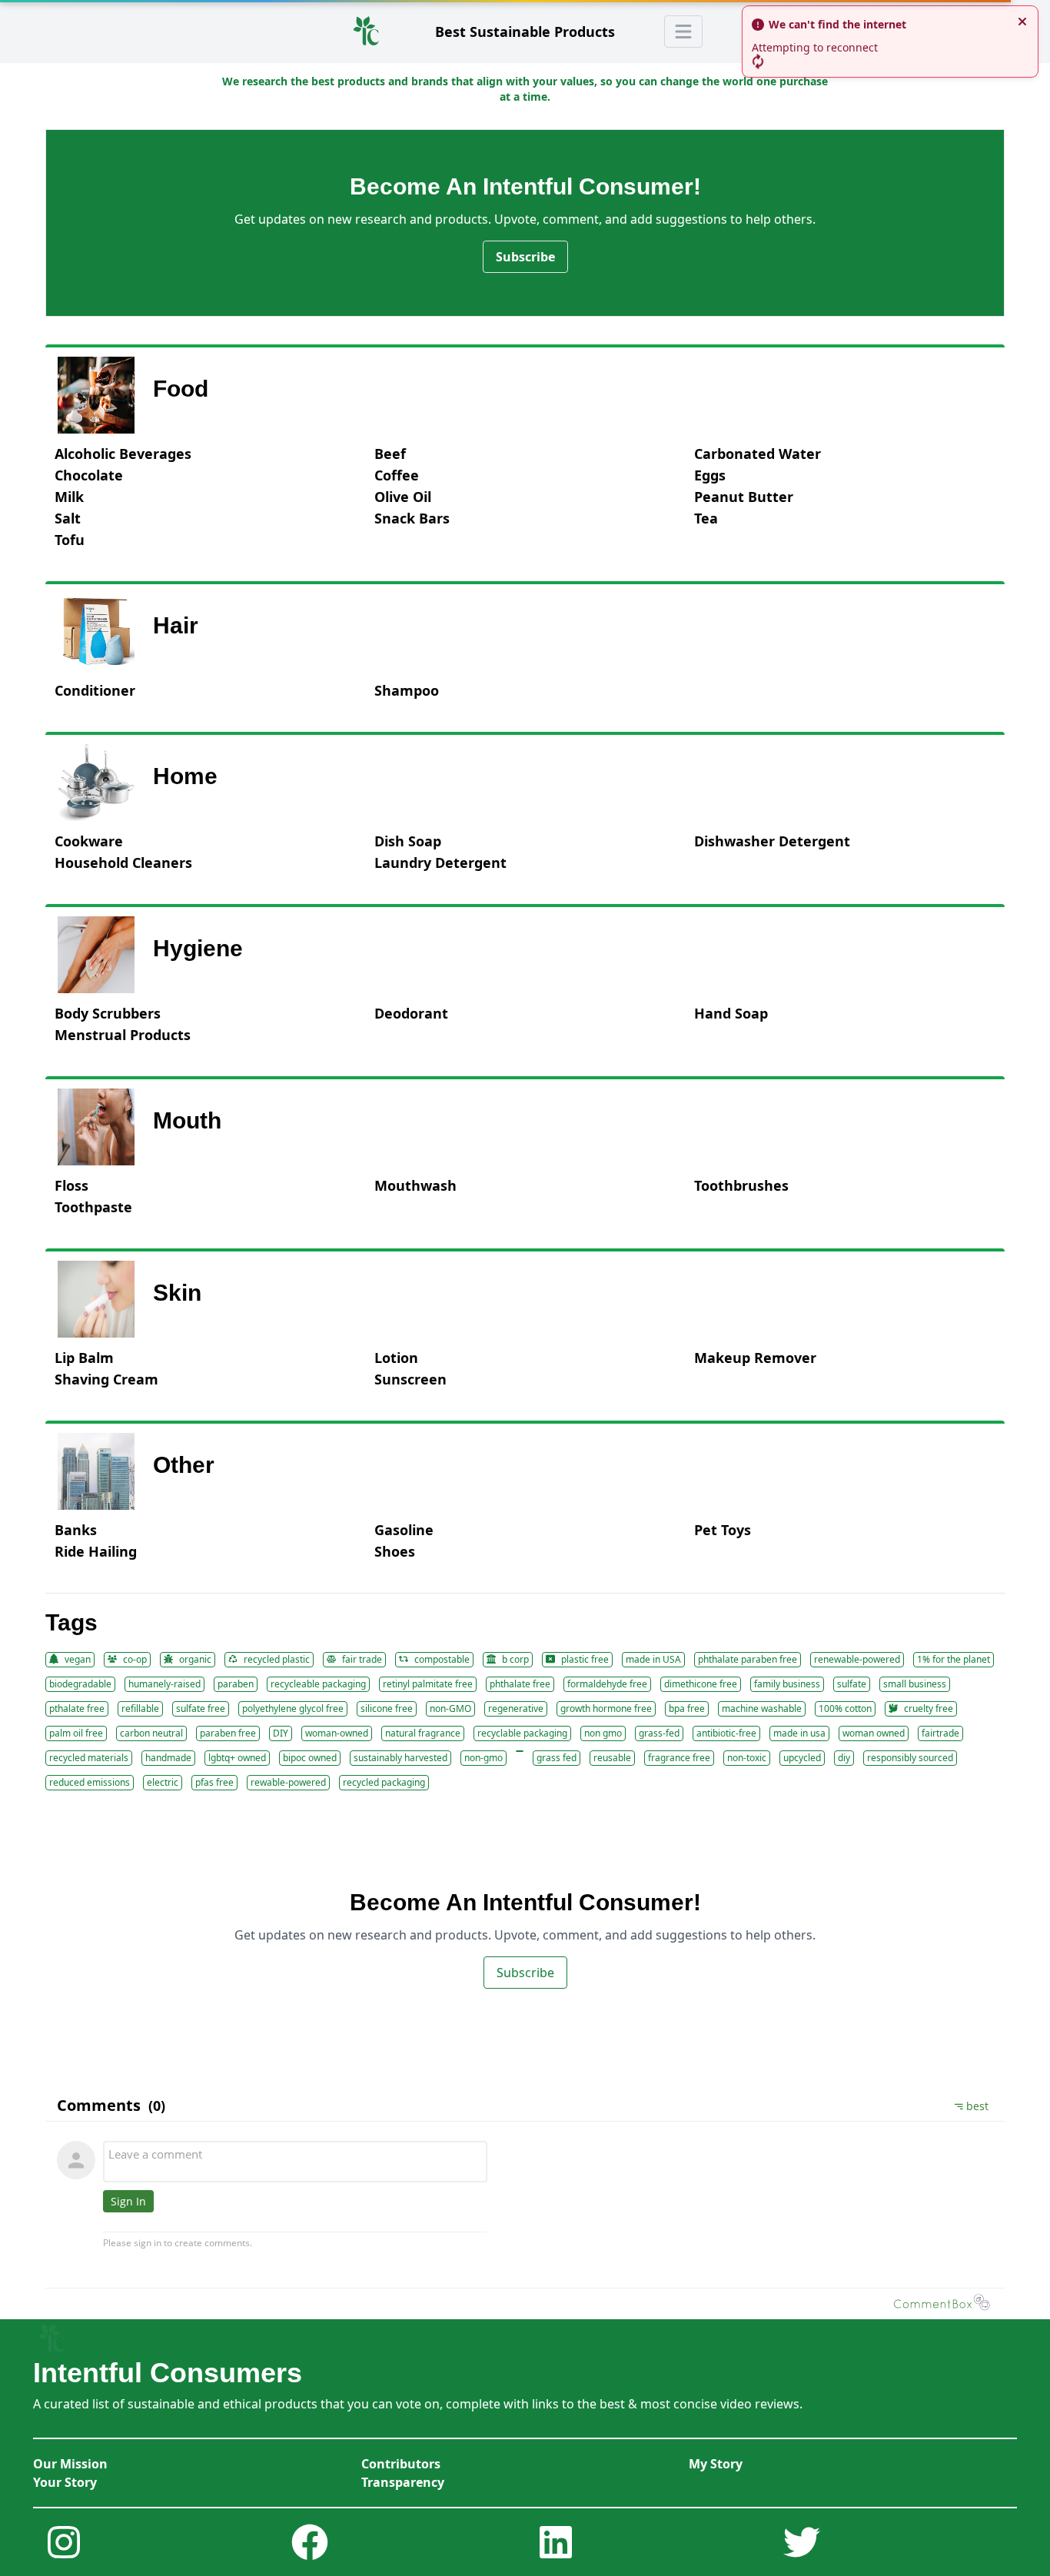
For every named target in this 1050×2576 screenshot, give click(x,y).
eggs (710, 475)
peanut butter (744, 497)
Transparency (403, 2482)
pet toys (723, 1530)
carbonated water (758, 454)
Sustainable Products (525, 32)
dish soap (408, 841)
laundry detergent (440, 863)
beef (390, 454)
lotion (396, 1358)
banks (76, 1530)
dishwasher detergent (772, 841)
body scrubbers (108, 1013)
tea (706, 518)
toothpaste (93, 1207)
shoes (395, 1551)
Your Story (65, 2482)
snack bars (412, 518)
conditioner (95, 690)
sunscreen (410, 1379)
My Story (716, 2464)
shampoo (407, 690)
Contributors (401, 2464)
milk (69, 497)
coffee (397, 475)
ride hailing (96, 1551)
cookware (89, 841)
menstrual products (123, 1035)
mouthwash (415, 1185)
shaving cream (106, 1379)
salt (68, 518)
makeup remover (755, 1358)
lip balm (84, 1358)
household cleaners (123, 863)
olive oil (403, 497)
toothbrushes (741, 1185)
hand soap (731, 1013)
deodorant (411, 1013)
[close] (1022, 22)
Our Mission (70, 2464)
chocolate (89, 475)
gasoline (404, 1530)
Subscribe (525, 257)
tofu (70, 540)
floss (71, 1185)
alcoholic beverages (123, 454)
